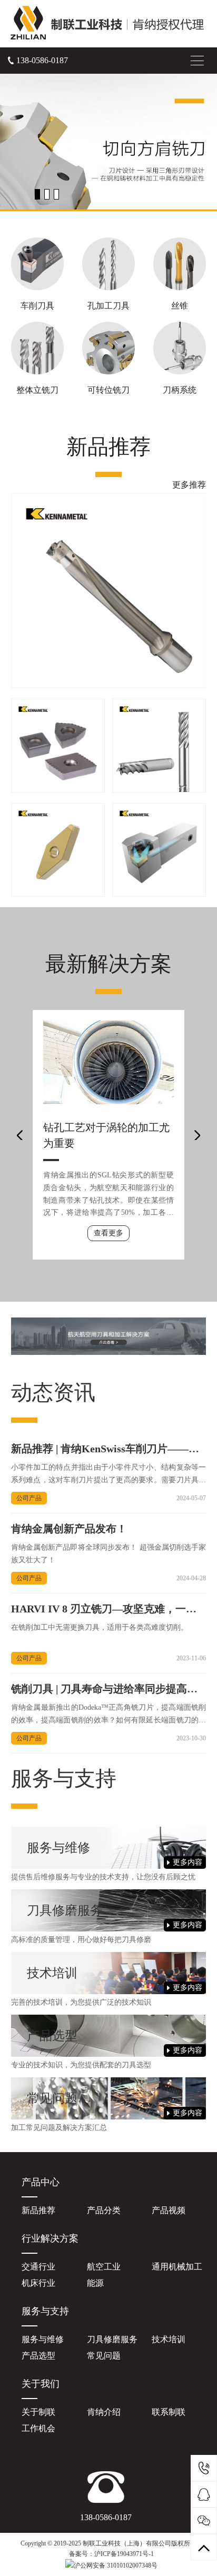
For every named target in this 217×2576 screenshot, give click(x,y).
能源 (95, 2283)
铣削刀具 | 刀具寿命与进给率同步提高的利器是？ (104, 1690)
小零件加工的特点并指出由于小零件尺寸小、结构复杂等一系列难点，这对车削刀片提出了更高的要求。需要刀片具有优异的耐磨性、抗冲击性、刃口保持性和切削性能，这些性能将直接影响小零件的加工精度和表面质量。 (109, 1475)
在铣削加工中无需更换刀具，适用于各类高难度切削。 (100, 1627)
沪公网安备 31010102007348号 (116, 2565)
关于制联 (38, 2412)
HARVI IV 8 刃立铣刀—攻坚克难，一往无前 (104, 1609)
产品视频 (169, 2210)
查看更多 (108, 1233)
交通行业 (38, 2267)
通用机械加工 (177, 2267)
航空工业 (104, 2267)
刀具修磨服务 (112, 2339)
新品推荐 (38, 2210)
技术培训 (169, 2339)
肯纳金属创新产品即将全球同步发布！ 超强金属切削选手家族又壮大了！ (109, 1554)
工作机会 (38, 2428)
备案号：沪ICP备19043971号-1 (111, 2554)
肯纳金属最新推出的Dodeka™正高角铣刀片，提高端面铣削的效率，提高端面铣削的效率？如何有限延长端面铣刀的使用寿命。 (109, 1715)
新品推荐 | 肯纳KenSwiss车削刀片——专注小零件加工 (105, 1449)
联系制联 (169, 2412)
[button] (37, 194)
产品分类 (104, 2210)
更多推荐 (189, 485)
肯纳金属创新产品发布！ (69, 1529)
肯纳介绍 (104, 2412)
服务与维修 (43, 2339)
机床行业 (38, 2283)
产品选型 (38, 2356)
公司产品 (29, 1498)
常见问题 (104, 2356)
